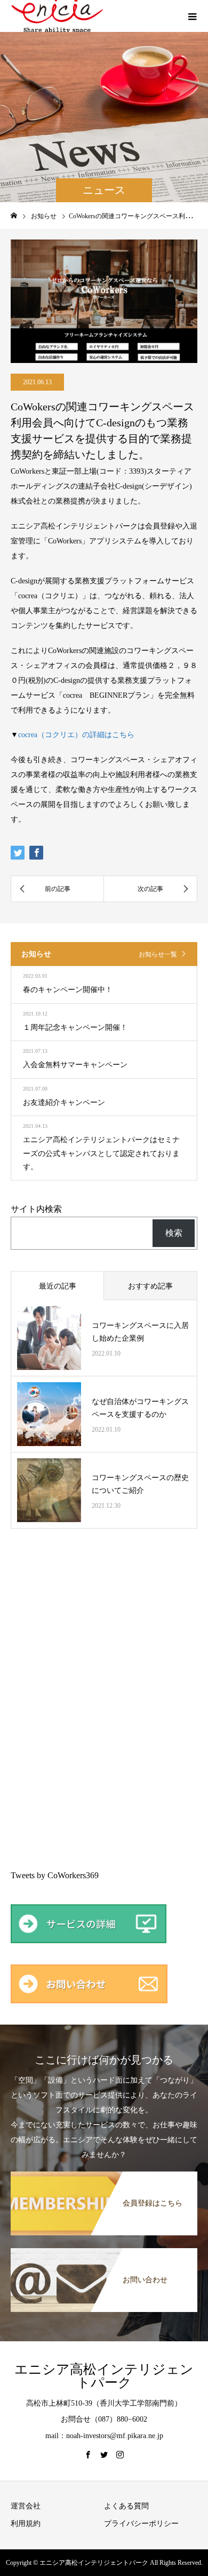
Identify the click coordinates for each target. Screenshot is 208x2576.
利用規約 (26, 2524)
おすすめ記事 (150, 1286)
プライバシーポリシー (141, 2524)
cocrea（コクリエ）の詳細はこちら (76, 735)
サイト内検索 (36, 1209)
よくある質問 (126, 2506)
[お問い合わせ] (104, 2252)
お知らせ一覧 (158, 954)
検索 (174, 1233)
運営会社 (26, 2506)
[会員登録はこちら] (104, 2175)
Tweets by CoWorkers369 (55, 1875)
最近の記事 (58, 1286)
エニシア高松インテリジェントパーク (104, 2376)
